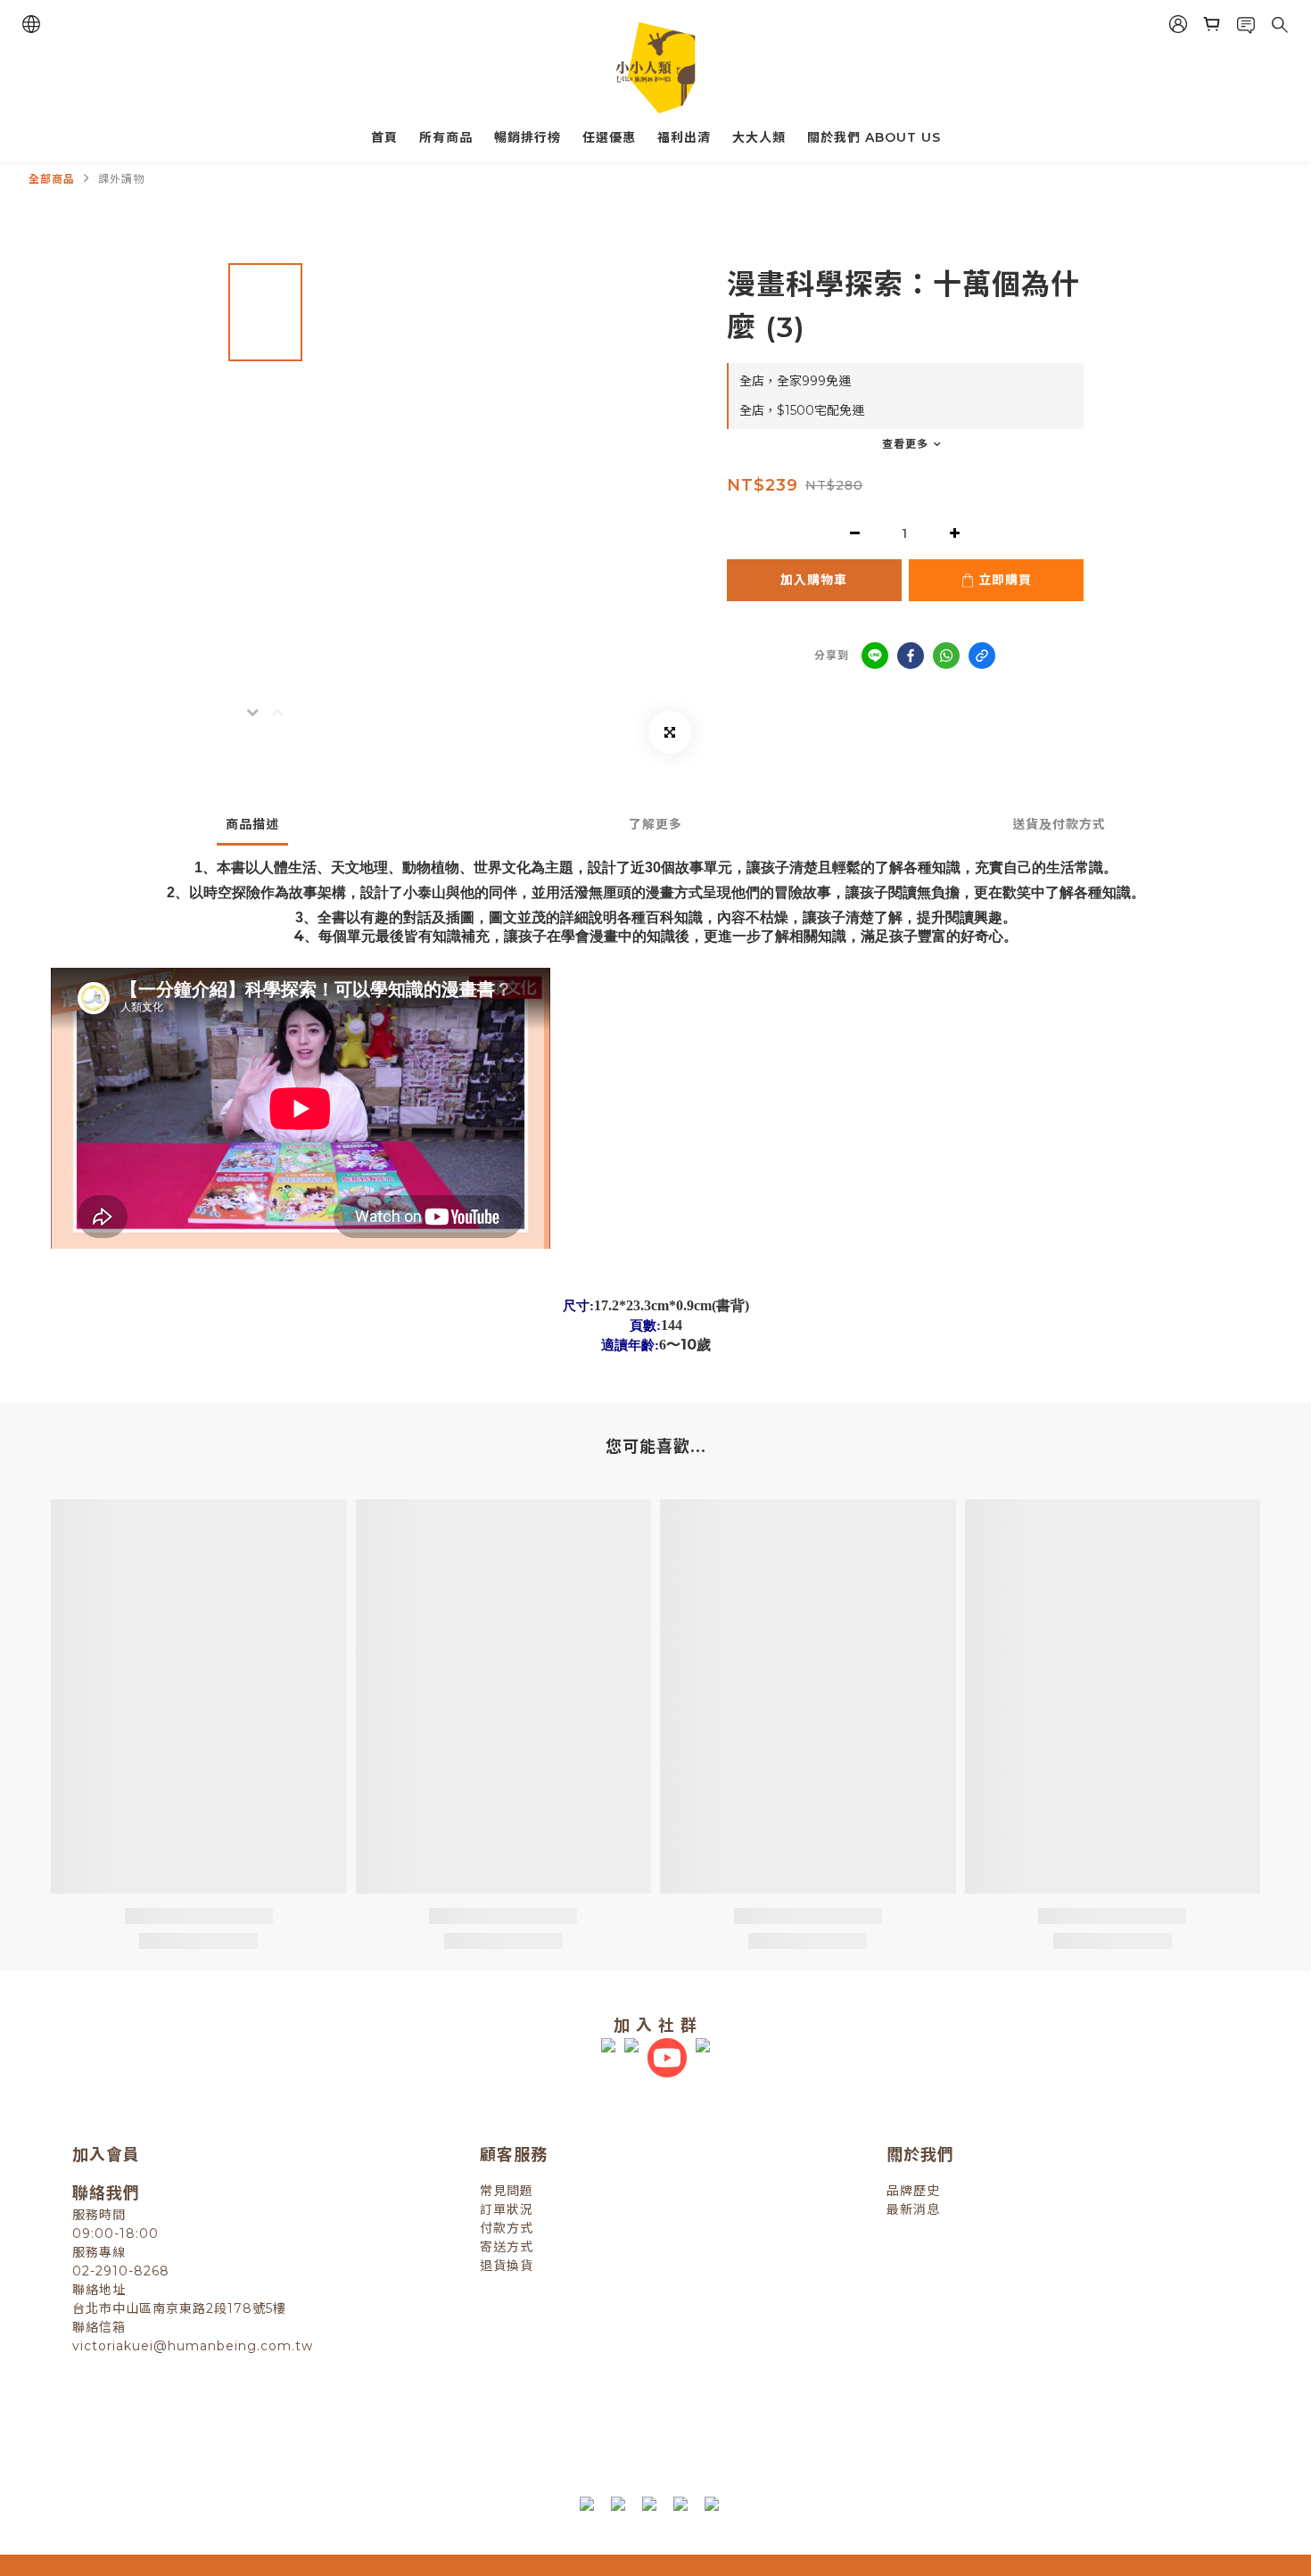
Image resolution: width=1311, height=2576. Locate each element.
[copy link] (982, 656)
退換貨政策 (478, 2424)
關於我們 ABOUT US (874, 137)
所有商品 (446, 137)
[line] (875, 656)
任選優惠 (609, 137)
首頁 (384, 137)
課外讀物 (121, 179)
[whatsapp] (946, 656)
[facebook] (911, 656)
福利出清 (684, 137)
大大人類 (759, 137)
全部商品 (52, 179)
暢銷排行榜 (528, 137)
